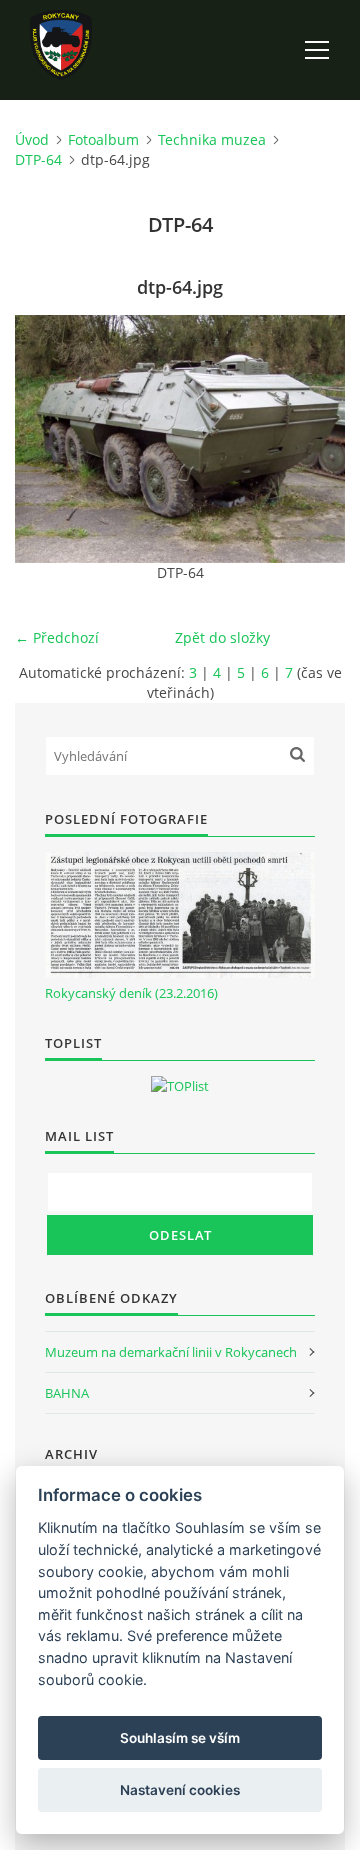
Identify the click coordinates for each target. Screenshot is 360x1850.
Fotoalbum (103, 139)
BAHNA (67, 1393)
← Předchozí (57, 637)
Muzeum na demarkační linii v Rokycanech (171, 1352)
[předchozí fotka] (47, 439)
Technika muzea (212, 139)
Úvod (32, 139)
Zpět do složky (222, 637)
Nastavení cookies (180, 1790)
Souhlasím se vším (180, 1738)
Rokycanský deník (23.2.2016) (131, 993)
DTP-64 (38, 159)
